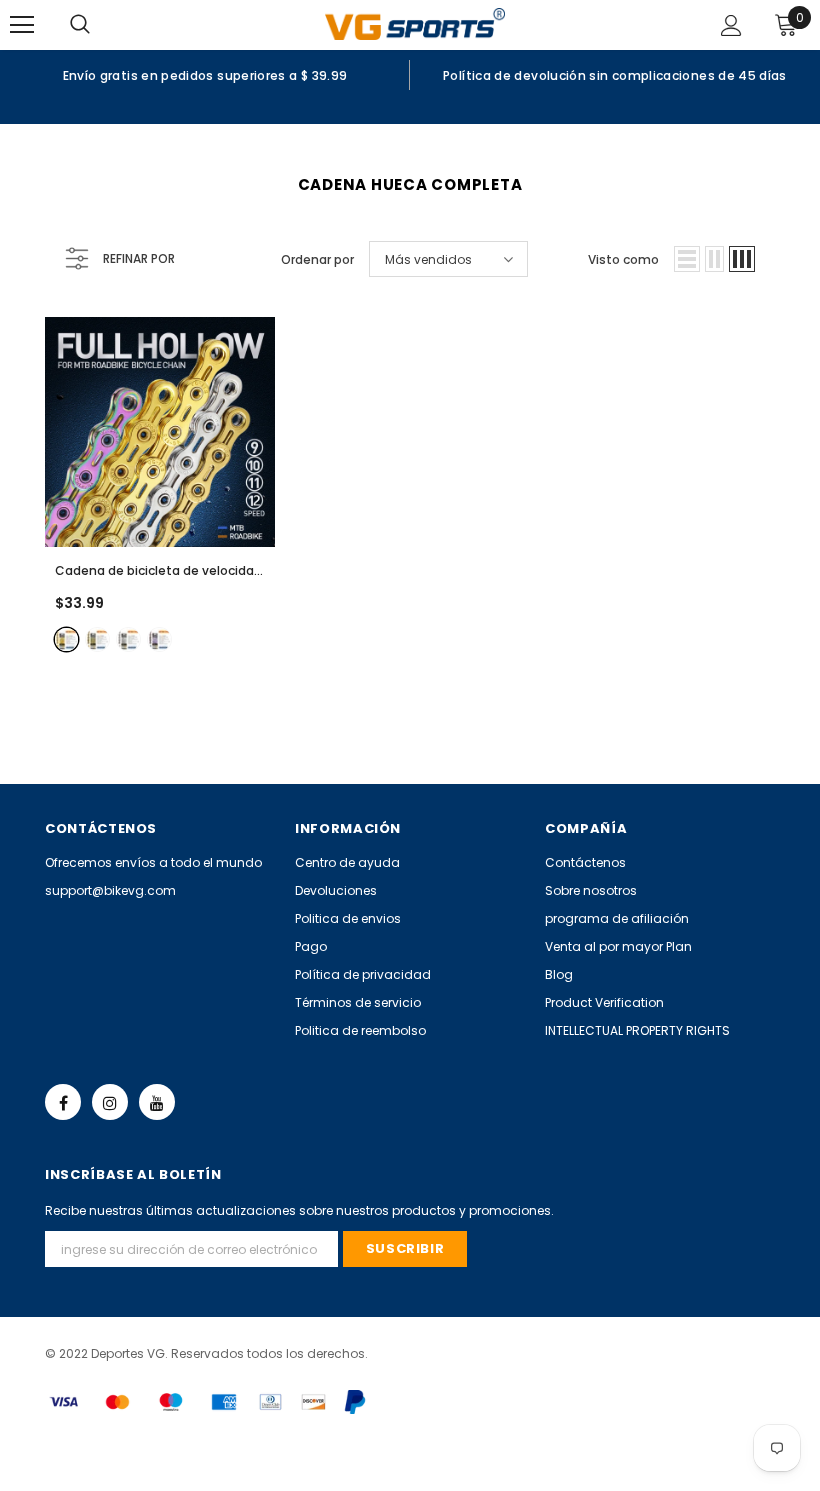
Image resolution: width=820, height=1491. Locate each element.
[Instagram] (110, 1102)
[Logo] (415, 23)
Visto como (623, 259)
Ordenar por (317, 259)
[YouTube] (157, 1102)
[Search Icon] (100, 25)
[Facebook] (63, 1102)
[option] (205, 75)
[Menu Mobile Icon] (22, 25)
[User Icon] (731, 25)
